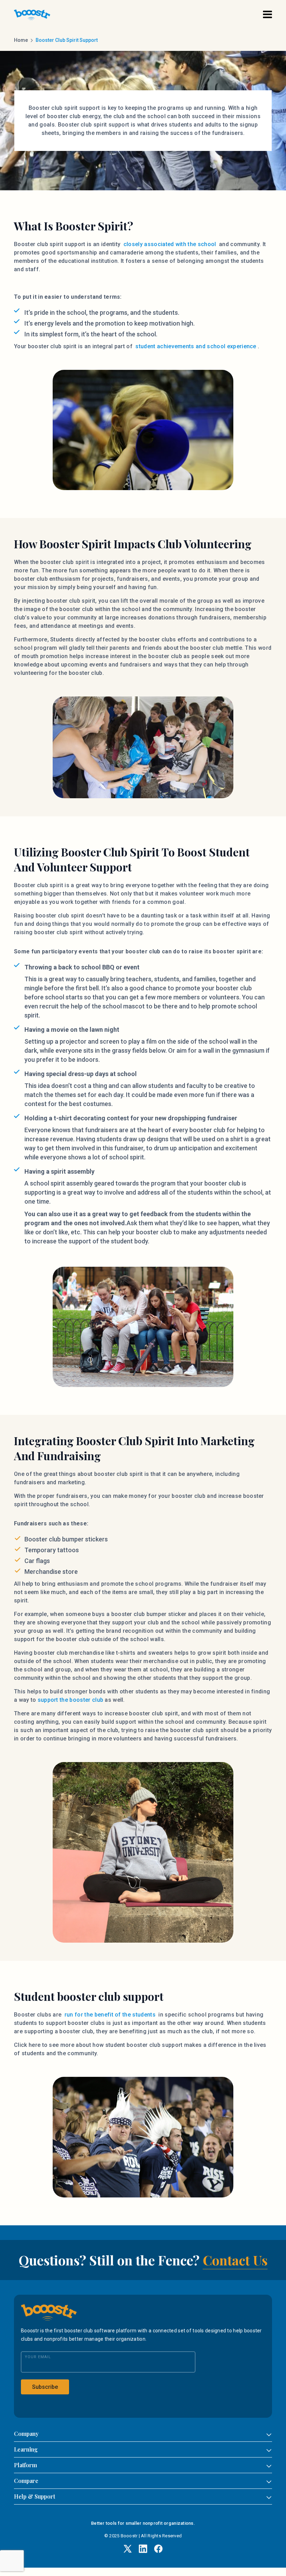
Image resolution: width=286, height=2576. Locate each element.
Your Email (38, 2357)
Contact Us (235, 2260)
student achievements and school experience (196, 346)
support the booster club (71, 1700)
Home (21, 40)
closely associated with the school (169, 244)
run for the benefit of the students (110, 2015)
